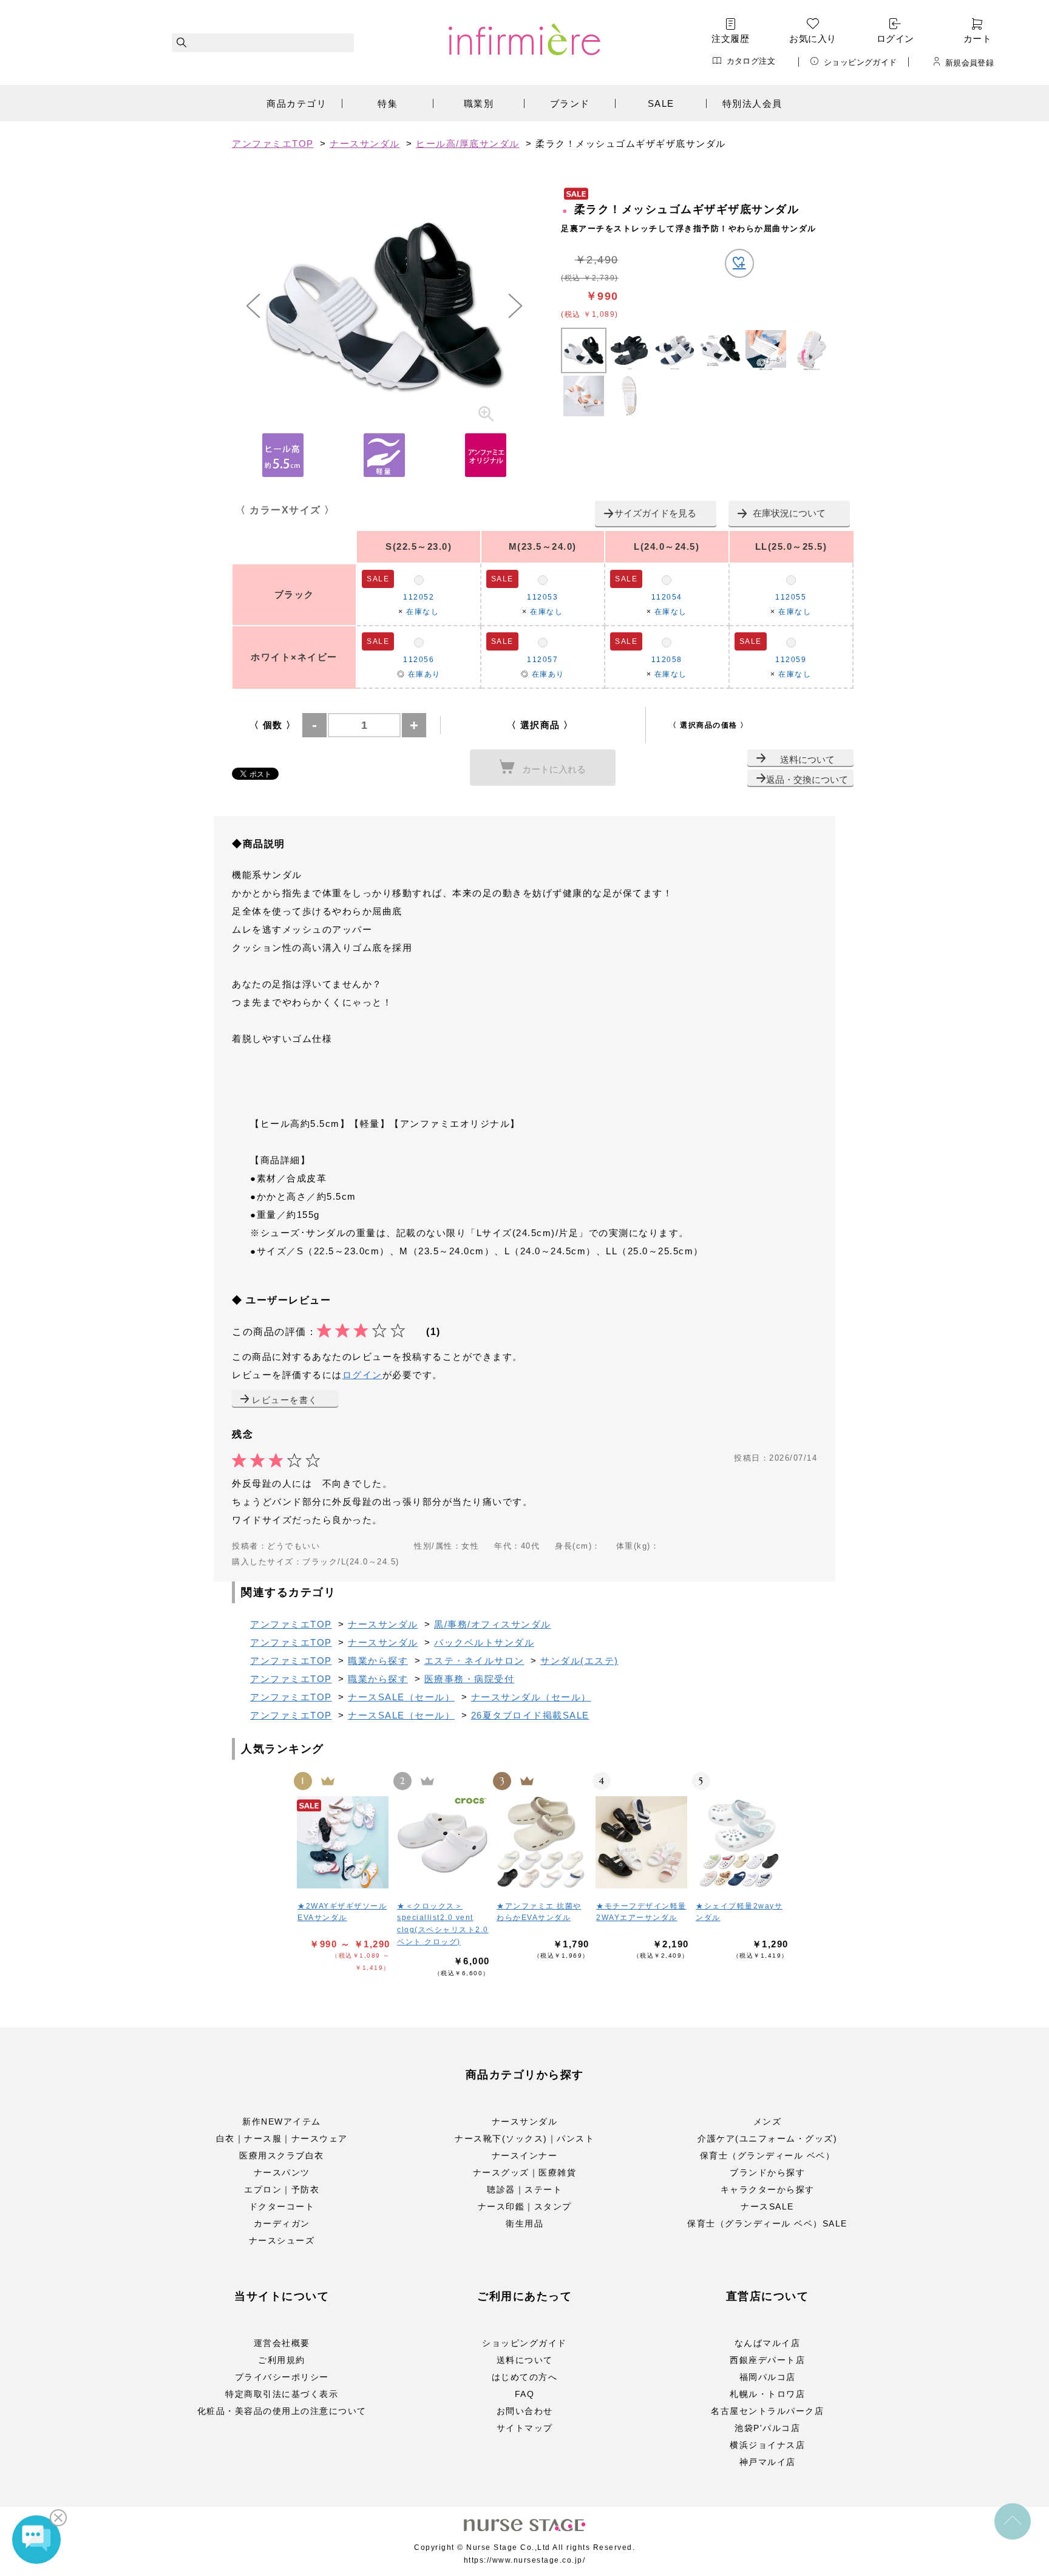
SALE (661, 103)
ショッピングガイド (861, 62)
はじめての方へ (525, 2377)
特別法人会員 (752, 103)
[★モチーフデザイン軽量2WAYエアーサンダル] (642, 1842)
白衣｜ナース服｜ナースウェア (282, 2138)
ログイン (895, 39)
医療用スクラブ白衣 (282, 2155)
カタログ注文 (751, 61)
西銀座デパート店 (767, 2360)
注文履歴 (730, 39)
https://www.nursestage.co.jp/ (525, 2560)
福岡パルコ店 (768, 2377)
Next (515, 306)
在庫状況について (789, 513)
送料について (807, 759)
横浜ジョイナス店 (767, 2445)
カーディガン (282, 2223)
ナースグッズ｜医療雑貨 (525, 2172)
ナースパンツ (282, 2172)
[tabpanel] (384, 306)
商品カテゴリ (297, 103)
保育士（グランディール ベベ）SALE (767, 2223)
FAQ (525, 2394)
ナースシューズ (282, 2240)
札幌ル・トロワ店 (767, 2394)
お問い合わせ (525, 2411)
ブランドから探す (767, 2172)
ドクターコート (282, 2206)
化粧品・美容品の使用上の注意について (282, 2411)
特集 (388, 103)
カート (977, 39)
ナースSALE (767, 2206)
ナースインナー (525, 2155)
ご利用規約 (282, 2360)
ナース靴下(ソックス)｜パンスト (524, 2138)
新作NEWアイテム (282, 2121)
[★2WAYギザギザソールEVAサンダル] (344, 1842)
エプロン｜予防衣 (282, 2189)
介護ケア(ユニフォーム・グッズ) (767, 2138)
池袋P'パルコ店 (767, 2428)
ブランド (570, 103)
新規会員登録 (969, 63)
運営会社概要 (282, 2343)
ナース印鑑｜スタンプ (525, 2206)
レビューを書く (285, 1400)
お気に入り (813, 39)
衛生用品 (524, 2223)
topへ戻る (1013, 2521)
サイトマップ (525, 2428)
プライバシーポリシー (282, 2377)
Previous (253, 306)
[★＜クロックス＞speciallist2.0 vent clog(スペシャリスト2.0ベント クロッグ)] (443, 1842)
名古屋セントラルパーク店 (767, 2411)
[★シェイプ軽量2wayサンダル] (742, 1842)
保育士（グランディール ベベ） (768, 2155)
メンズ (768, 2121)
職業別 (479, 103)
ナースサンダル (525, 2121)
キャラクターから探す (768, 2189)
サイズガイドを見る (655, 513)
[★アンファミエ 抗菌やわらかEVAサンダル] (543, 1842)
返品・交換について (807, 779)
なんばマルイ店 (768, 2343)
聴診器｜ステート (524, 2189)
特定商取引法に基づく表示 (282, 2394)
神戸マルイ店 (768, 2462)
